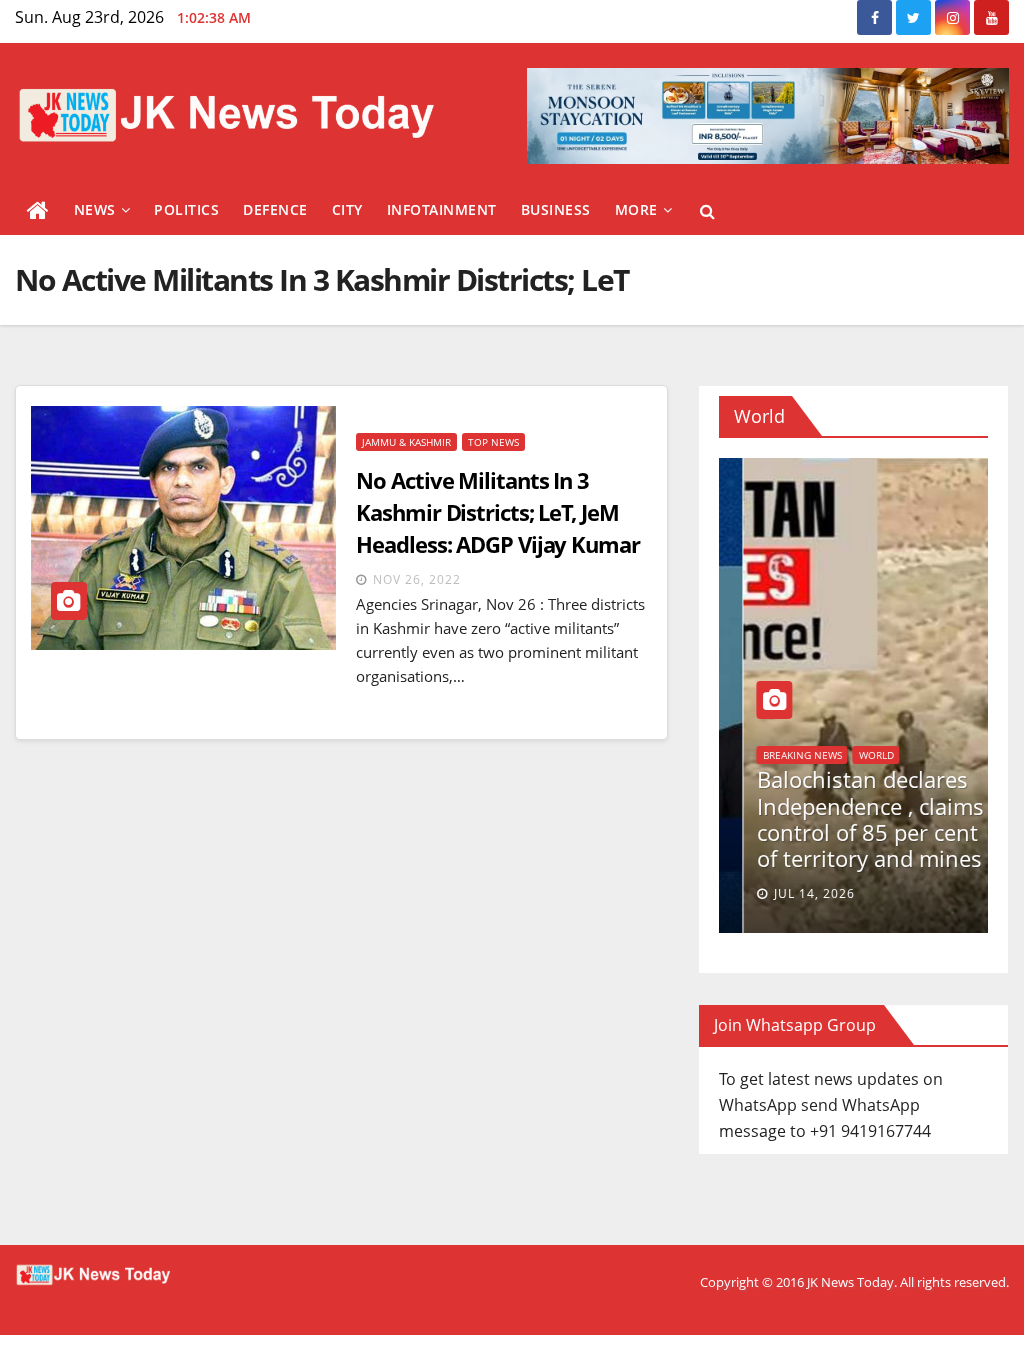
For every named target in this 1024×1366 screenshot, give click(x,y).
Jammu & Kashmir (406, 442)
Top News (493, 442)
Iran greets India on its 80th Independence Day (837, 832)
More (636, 209)
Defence (275, 209)
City (347, 209)
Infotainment (442, 209)
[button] (707, 211)
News (95, 209)
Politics (186, 209)
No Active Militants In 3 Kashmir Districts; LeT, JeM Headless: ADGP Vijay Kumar (497, 512)
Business (556, 209)
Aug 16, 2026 (782, 893)
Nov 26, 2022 (417, 579)
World (744, 781)
